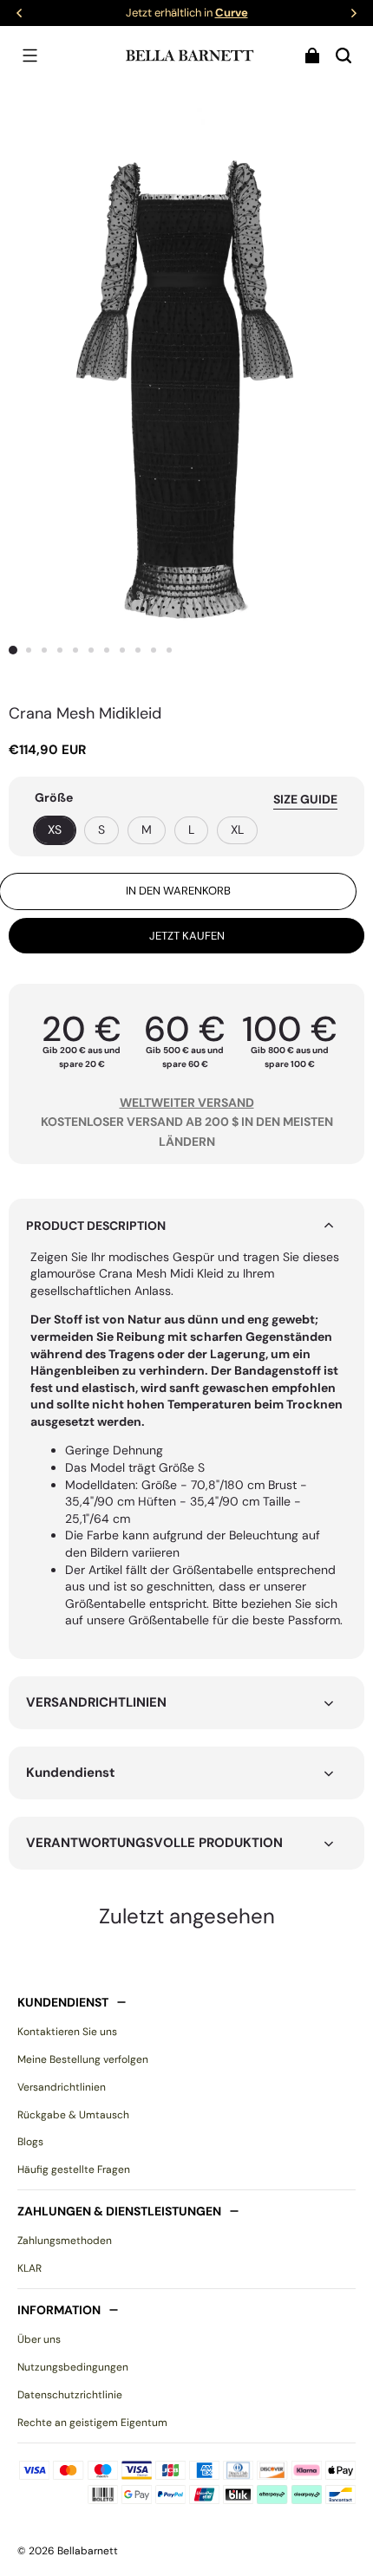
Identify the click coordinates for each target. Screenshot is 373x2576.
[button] (29, 55)
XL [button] (237, 829)
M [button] (147, 829)
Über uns (39, 2339)
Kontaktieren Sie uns (67, 2032)
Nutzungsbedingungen (73, 2367)
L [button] (191, 829)
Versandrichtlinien (62, 2087)
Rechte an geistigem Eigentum (92, 2423)
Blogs (30, 2142)
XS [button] (55, 829)
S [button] (101, 829)
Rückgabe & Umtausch (73, 2115)
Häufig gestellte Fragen (74, 2169)
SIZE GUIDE (305, 799)
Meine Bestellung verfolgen (83, 2059)
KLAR (29, 2268)
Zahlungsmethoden (65, 2241)
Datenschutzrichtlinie (70, 2395)
